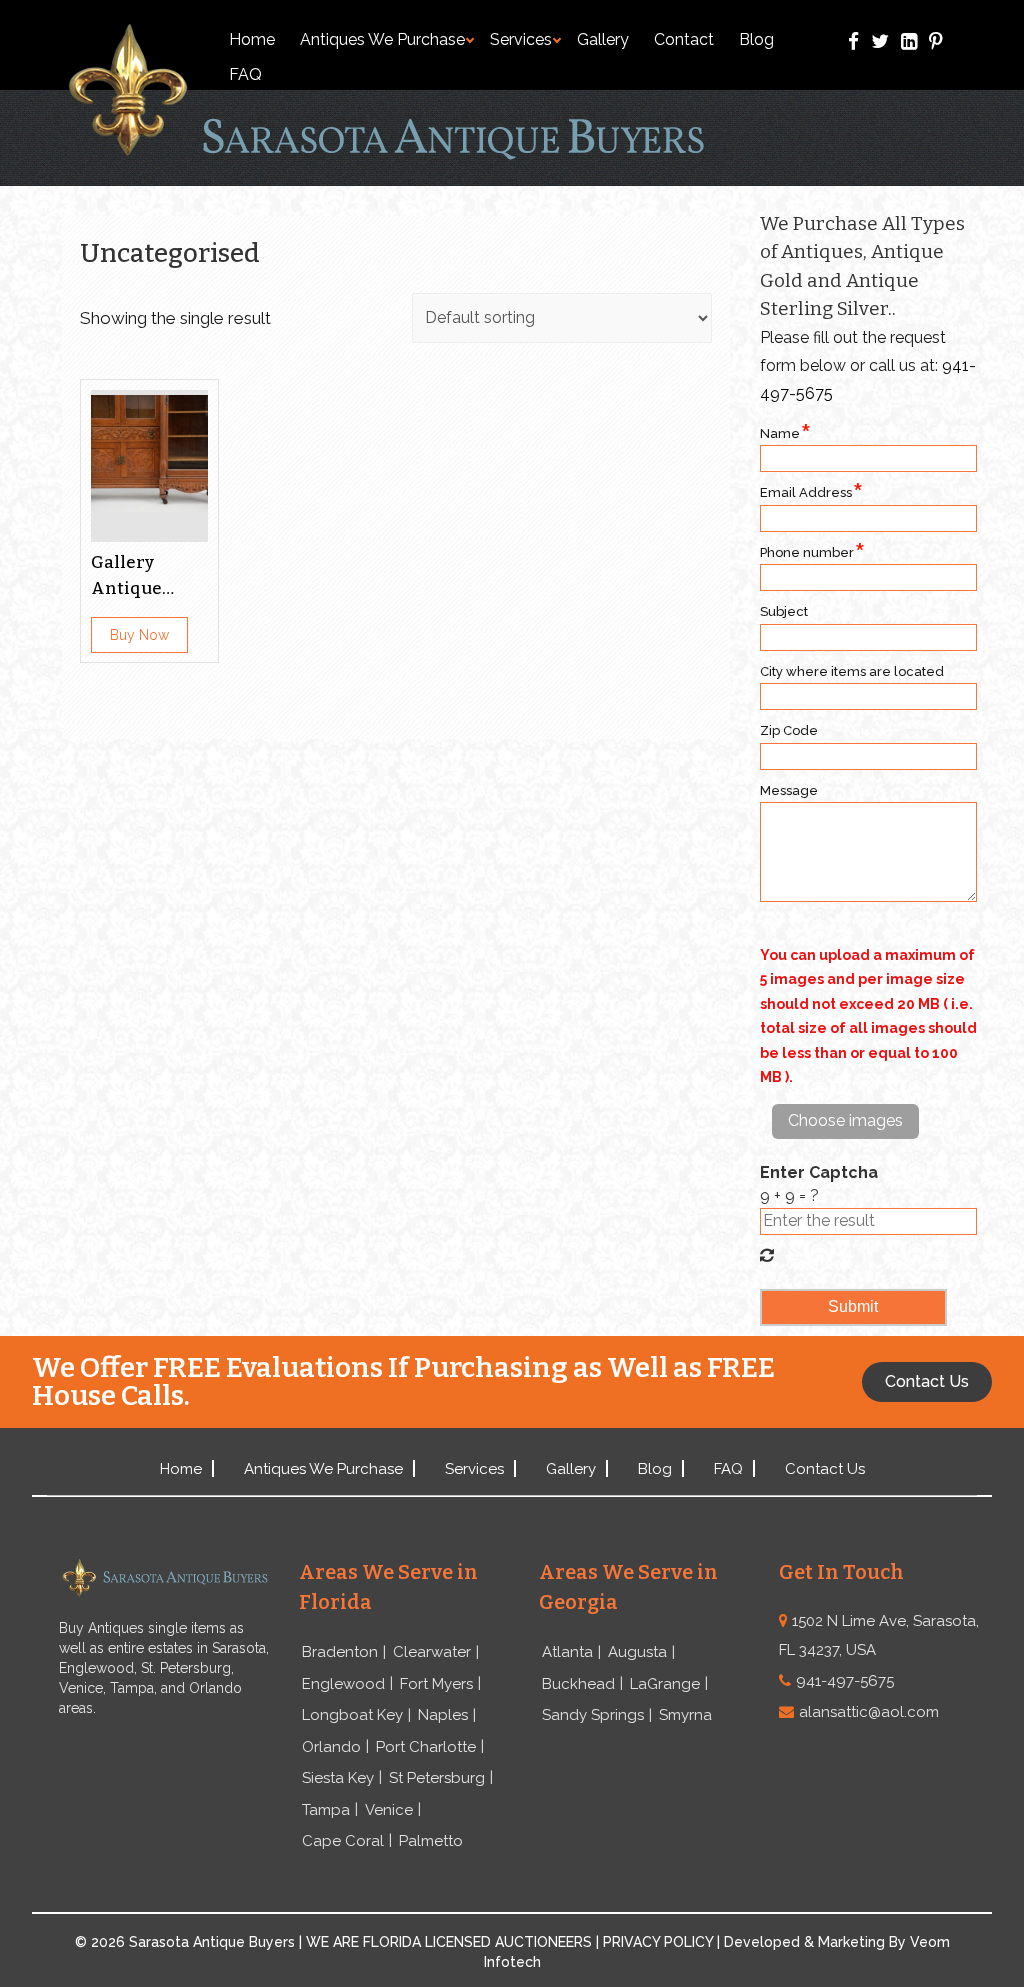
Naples (443, 1715)
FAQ (245, 74)
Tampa (326, 1810)
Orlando (331, 1747)
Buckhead (578, 1684)
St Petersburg (437, 1778)
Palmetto (431, 1841)
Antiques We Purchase (382, 39)
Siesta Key (338, 1778)
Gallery (603, 39)
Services (521, 39)
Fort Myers (436, 1684)
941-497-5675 (845, 1681)
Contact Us (825, 1469)
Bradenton (340, 1652)
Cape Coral (343, 1841)
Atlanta (567, 1652)
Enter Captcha (819, 1172)
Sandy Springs (593, 1715)
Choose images (845, 1120)
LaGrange (665, 1684)
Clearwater (432, 1652)
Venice (389, 1810)
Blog (756, 39)
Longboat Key (352, 1715)
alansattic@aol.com (869, 1712)
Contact (684, 39)
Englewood (343, 1684)
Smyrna (685, 1715)
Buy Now (139, 635)
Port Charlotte (426, 1747)
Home (252, 39)
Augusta (637, 1652)
